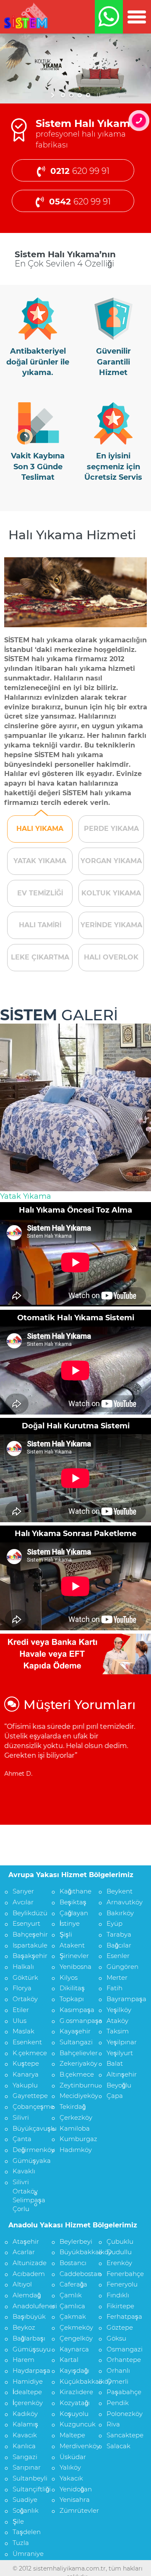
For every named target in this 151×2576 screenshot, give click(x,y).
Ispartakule (27, 1945)
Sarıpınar (27, 2467)
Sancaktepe (121, 2435)
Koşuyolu (74, 2414)
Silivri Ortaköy (25, 2186)
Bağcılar (119, 1945)
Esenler (118, 1956)
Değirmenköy (27, 2150)
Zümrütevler (74, 2510)
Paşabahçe (121, 2392)
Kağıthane (74, 1891)
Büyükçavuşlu (27, 2128)
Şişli (66, 1934)
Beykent (120, 1891)
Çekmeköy (74, 2327)
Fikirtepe (120, 2306)
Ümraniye (27, 2554)
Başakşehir (27, 1956)
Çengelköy (74, 2338)
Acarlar (24, 2252)
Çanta (22, 2139)
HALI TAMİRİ (40, 925)
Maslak (23, 2031)
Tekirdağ (73, 2107)
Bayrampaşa (121, 1999)
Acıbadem (27, 2274)
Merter (117, 1977)
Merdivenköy (74, 2446)
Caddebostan (74, 2274)
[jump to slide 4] (88, 95)
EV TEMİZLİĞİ (40, 893)
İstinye (70, 1923)
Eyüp (115, 1923)
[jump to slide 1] (63, 95)
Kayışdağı (74, 2370)
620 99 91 (80, 171)
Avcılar (23, 1902)
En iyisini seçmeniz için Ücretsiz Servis (113, 467)
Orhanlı (118, 2370)
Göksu (116, 2338)
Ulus (20, 2021)
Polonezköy (121, 2414)
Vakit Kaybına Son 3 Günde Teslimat (38, 467)
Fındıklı (118, 2295)
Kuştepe (26, 2063)
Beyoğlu (119, 2085)
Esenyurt (26, 1923)
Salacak (118, 2446)
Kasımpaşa (74, 2010)
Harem (23, 2360)
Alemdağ (27, 2295)
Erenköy (119, 2263)
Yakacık (71, 2478)
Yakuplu (25, 2085)
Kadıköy (25, 2414)
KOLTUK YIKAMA (111, 893)
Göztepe (120, 2327)
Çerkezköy (74, 2117)
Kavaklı (24, 2171)
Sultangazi (74, 2042)
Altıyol (22, 2284)
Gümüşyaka (27, 2161)
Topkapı (72, 1999)
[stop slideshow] (98, 95)
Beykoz (24, 2327)
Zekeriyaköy (74, 2063)
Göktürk (25, 1977)
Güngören (121, 1967)
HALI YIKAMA (40, 829)
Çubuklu (120, 2241)
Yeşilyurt (120, 2053)
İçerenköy (27, 2403)
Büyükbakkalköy (74, 2252)
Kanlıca (24, 2446)
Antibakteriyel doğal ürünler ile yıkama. (38, 362)
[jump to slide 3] (80, 95)
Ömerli (117, 2381)
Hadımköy (74, 2150)
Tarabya (119, 1934)
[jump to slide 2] (71, 95)
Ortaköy (25, 1999)
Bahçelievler (74, 2053)
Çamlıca (72, 2306)
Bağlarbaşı (27, 2338)
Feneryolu (121, 2284)
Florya (22, 1988)
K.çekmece (27, 2053)
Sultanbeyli (27, 2478)
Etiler (21, 2010)
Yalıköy (70, 2467)
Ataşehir (26, 2241)
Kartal (69, 2360)
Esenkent (27, 2042)
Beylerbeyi (74, 2241)
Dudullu (119, 2252)
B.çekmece (74, 2074)
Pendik (118, 2403)
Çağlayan (74, 1913)
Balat (115, 2063)
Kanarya (26, 2074)
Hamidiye (27, 2381)
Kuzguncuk (74, 2424)
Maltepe (72, 2435)
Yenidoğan (74, 2489)
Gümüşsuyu (27, 2349)
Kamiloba (74, 2128)
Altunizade (27, 2263)
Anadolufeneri (27, 2306)
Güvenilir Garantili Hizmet (113, 362)
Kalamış (25, 2424)
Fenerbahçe (121, 2274)
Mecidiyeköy (74, 2096)
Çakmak (73, 2316)
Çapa (115, 2096)
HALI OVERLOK (111, 957)
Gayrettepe (27, 2096)
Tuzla (21, 2543)
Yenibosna (74, 1967)
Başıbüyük (27, 2316)
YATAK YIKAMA (40, 861)
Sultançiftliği (27, 2489)
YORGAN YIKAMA (111, 861)
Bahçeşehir (27, 1934)
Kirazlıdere (74, 2392)
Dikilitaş (72, 1988)
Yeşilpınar (121, 2042)
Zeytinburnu (74, 2085)
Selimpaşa (27, 2200)
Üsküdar (73, 2457)
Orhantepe (121, 2360)
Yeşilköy (119, 2010)
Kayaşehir (74, 2031)
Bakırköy (120, 1913)
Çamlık (71, 2295)
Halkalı (23, 1967)
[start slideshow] (53, 95)
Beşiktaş (73, 1902)
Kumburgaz (74, 2139)
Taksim (118, 2031)
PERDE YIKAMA (111, 829)
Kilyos (69, 1977)
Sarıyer (23, 1891)
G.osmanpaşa (74, 2021)
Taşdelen (27, 2532)
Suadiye (25, 2500)
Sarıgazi (25, 2457)
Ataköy (117, 2021)
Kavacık (25, 2435)
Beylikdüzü (27, 1913)
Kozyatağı (74, 2403)
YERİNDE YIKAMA (111, 925)
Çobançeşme (27, 2107)
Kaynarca (74, 2349)
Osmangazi (121, 2349)
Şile (18, 2521)
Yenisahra (74, 2500)
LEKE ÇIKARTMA (40, 957)
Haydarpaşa (27, 2370)
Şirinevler (74, 1956)
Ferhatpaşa (121, 2316)
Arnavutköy (121, 1902)
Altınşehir (121, 2074)
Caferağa (73, 2284)
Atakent (72, 1945)
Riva (113, 2424)
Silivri (21, 2117)
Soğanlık (26, 2510)
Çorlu (21, 2209)
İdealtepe (27, 2392)
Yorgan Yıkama (28, 1196)
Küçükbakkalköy (74, 2381)
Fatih (115, 1988)
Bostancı (73, 2263)
